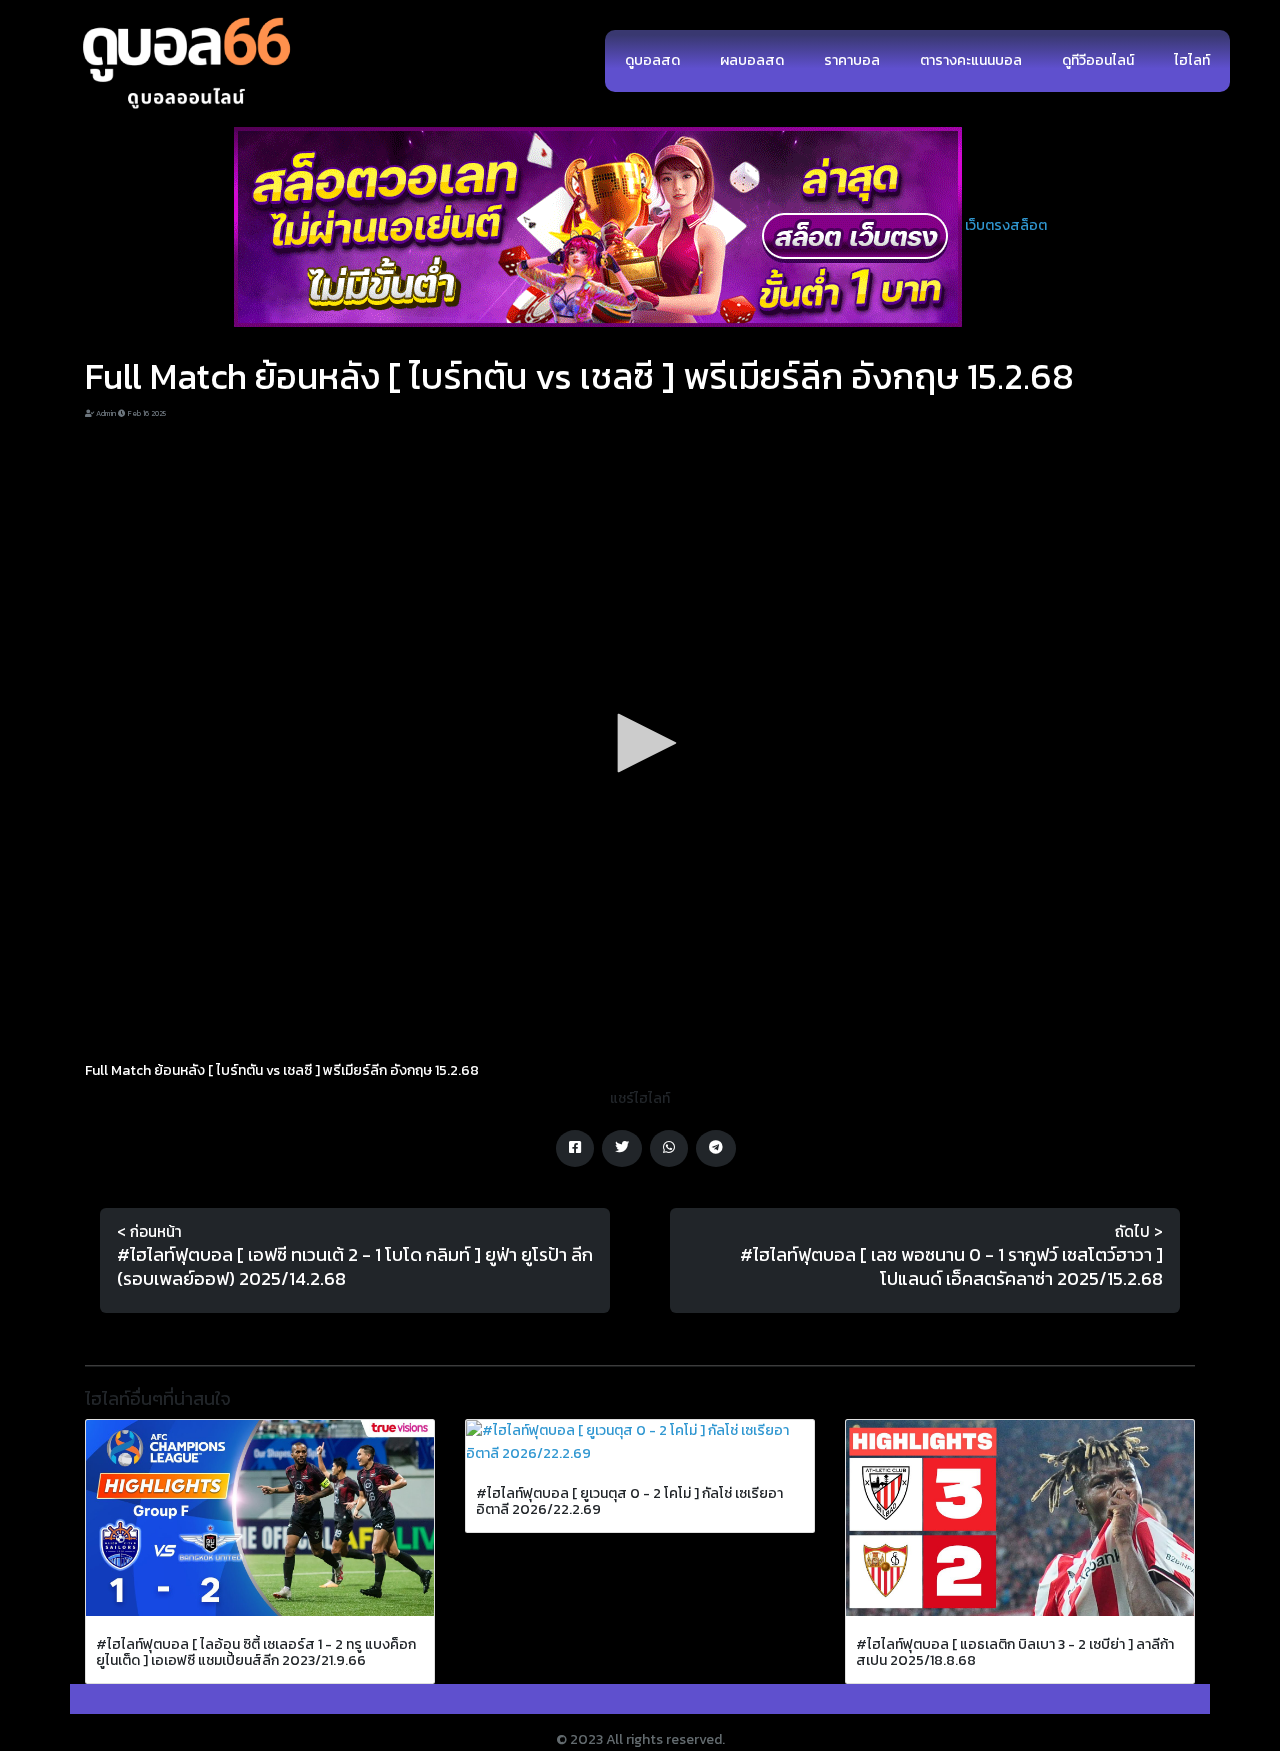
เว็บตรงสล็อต (1006, 225)
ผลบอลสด (752, 60)
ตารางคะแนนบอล (971, 60)
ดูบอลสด (652, 60)
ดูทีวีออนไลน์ (1098, 60)
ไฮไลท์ (1192, 60)
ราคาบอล (852, 60)
